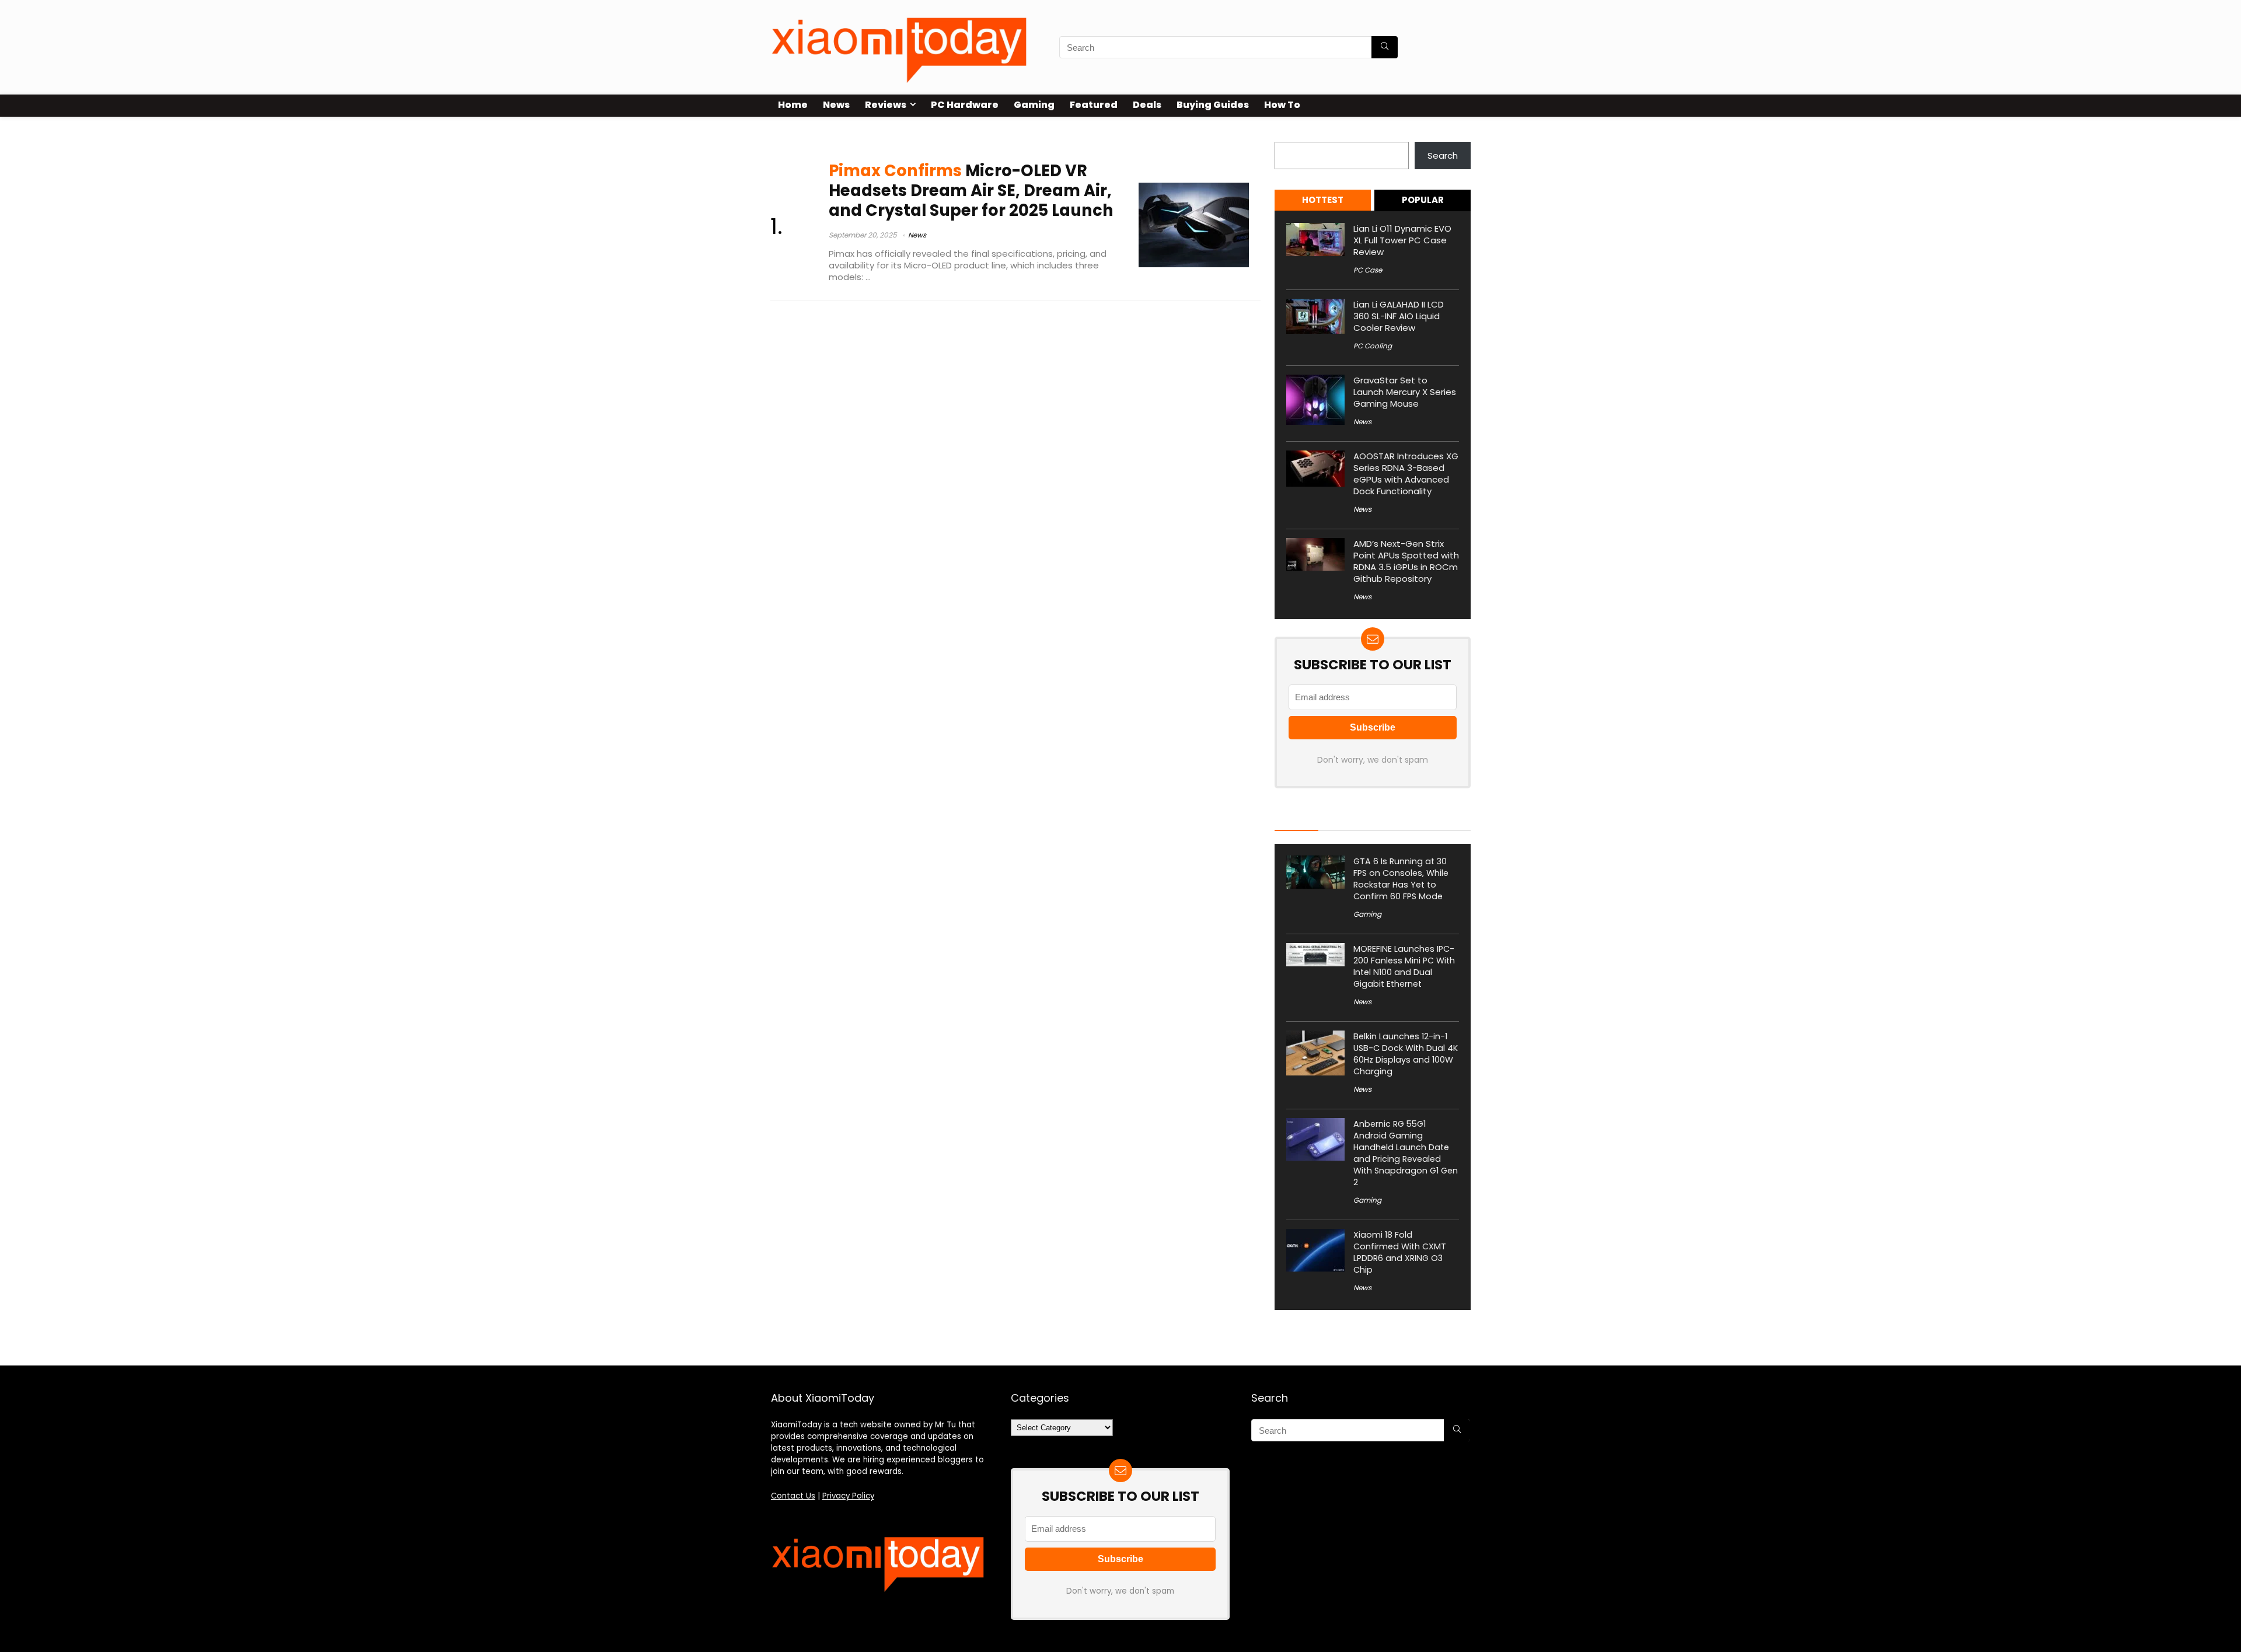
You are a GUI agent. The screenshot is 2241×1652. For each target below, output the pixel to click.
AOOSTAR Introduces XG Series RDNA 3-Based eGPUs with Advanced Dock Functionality (1406, 474)
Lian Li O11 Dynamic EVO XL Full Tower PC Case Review (1402, 240)
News (836, 105)
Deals (1147, 105)
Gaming (1034, 105)
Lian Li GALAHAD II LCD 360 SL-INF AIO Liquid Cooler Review (1399, 316)
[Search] (1385, 47)
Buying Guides (1213, 105)
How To (1282, 105)
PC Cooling (1373, 346)
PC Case (1368, 270)
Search (1290, 135)
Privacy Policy (848, 1496)
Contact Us (793, 1496)
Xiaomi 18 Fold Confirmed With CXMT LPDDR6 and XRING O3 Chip (1400, 1252)
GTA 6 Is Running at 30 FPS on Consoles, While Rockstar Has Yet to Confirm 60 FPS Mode (1401, 879)
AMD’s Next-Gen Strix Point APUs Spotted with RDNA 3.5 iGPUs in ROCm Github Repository (1406, 561)
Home (793, 105)
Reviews (886, 105)
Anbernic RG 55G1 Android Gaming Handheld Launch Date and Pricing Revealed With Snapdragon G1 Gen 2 (1406, 1153)
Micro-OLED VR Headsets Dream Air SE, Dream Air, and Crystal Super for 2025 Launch (971, 190)
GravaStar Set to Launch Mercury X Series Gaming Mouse (1405, 392)
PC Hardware (965, 105)
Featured (1094, 105)
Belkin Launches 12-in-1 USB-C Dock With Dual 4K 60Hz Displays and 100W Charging (1406, 1054)
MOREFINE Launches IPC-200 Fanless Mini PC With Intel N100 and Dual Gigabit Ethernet (1404, 966)
